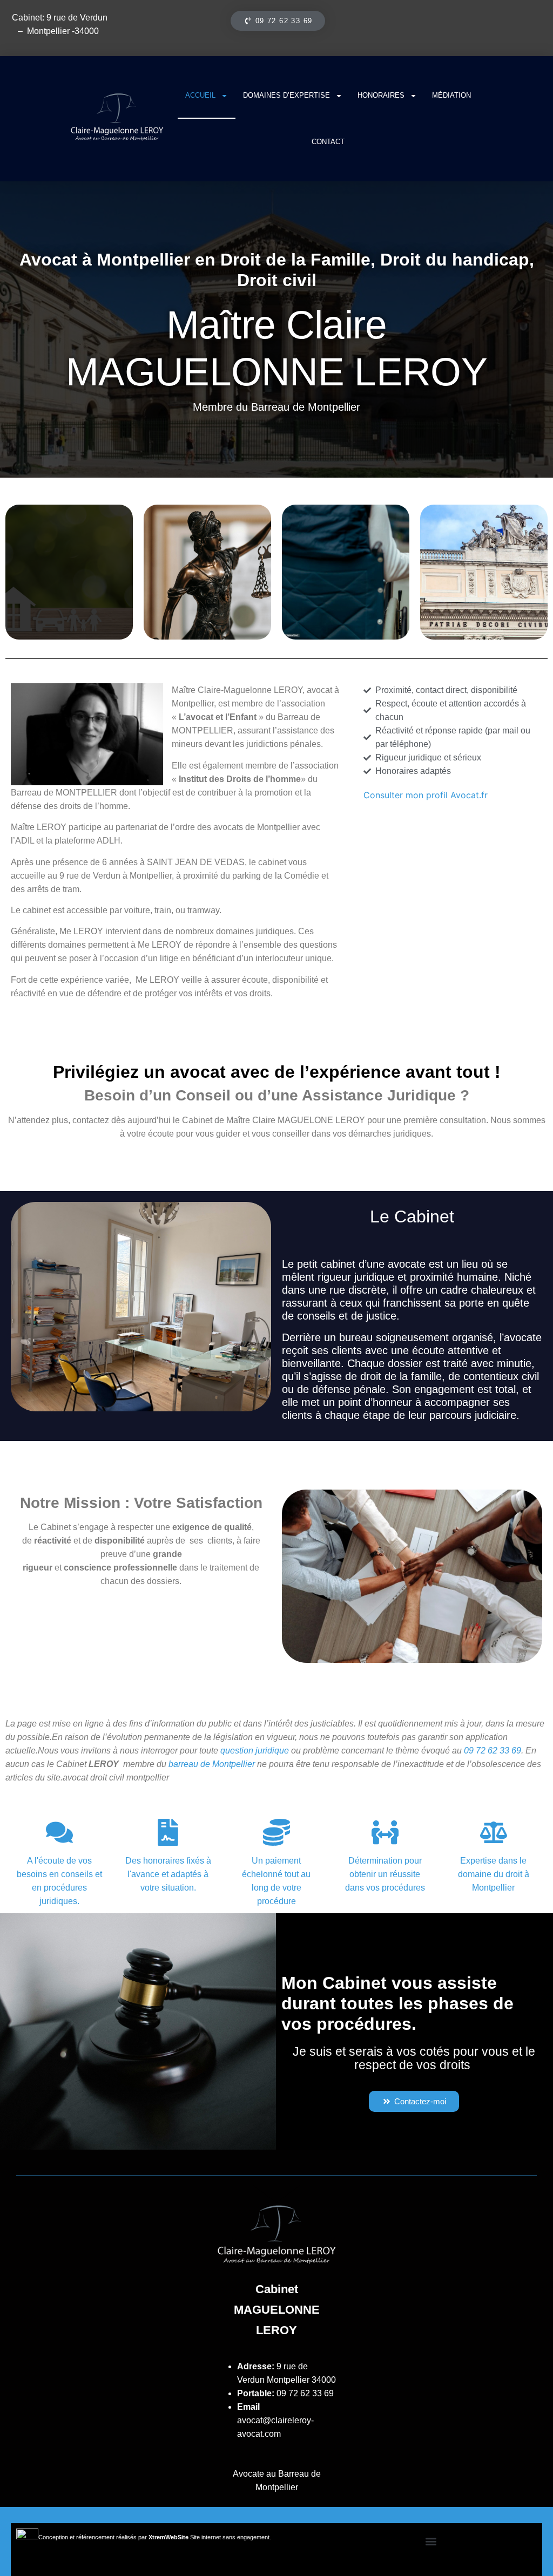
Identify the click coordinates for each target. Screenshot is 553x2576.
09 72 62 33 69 (305, 2393)
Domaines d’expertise (286, 95)
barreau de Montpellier (212, 1764)
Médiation (451, 95)
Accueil (200, 95)
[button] (431, 2542)
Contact (328, 142)
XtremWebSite (168, 2537)
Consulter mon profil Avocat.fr (426, 795)
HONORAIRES (381, 95)
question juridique (255, 1751)
